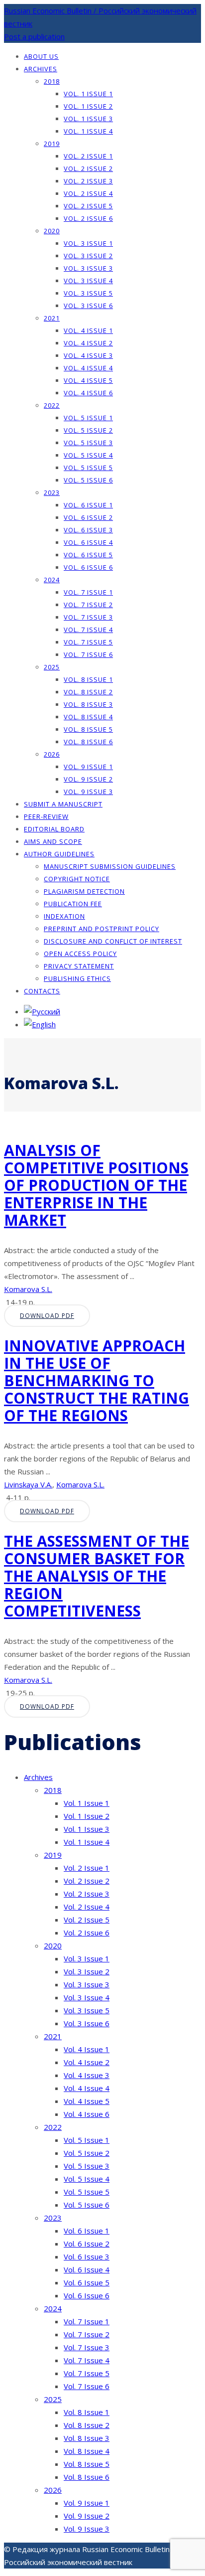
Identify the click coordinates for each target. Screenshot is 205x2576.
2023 (52, 492)
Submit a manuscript (63, 804)
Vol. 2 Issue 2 (88, 168)
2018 (52, 81)
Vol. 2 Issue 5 (88, 206)
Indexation (64, 916)
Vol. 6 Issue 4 (88, 542)
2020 (52, 231)
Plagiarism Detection (84, 891)
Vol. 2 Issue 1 (88, 156)
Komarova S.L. (28, 1289)
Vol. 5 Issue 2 (88, 430)
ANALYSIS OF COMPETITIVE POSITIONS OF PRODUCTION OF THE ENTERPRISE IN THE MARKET (96, 1185)
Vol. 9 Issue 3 (88, 792)
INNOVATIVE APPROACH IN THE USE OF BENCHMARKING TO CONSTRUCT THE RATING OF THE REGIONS (97, 1380)
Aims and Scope (53, 841)
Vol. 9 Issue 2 (88, 779)
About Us (41, 56)
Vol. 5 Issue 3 (88, 443)
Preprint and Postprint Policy (102, 929)
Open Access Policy (80, 954)
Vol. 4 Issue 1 (88, 330)
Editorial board (54, 829)
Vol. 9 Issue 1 (88, 767)
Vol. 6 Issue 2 (88, 517)
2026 (52, 754)
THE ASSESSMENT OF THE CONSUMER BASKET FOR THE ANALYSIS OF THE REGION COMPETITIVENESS (97, 1576)
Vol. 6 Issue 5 (88, 555)
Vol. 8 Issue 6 (88, 742)
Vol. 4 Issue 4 (88, 368)
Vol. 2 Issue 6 (88, 218)
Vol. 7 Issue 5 (88, 642)
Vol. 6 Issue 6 (88, 567)
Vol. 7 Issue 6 (88, 654)
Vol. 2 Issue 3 (88, 181)
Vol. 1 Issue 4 (88, 131)
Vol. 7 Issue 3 (88, 617)
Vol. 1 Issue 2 (88, 106)
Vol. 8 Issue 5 (88, 729)
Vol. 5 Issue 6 (88, 480)
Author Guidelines (59, 854)
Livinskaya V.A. (28, 1484)
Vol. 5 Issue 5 (88, 468)
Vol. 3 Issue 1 (88, 243)
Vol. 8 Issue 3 (88, 704)
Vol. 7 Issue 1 (88, 592)
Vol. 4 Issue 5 (88, 380)
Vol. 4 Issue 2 (88, 343)
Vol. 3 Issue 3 (88, 268)
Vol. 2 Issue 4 (88, 193)
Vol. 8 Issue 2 (88, 692)
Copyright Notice (77, 879)
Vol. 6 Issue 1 (88, 505)
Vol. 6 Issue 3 (88, 530)
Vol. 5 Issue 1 (88, 418)
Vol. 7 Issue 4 (88, 630)
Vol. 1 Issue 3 (88, 119)
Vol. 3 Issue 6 (88, 306)
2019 (52, 144)
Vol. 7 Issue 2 (88, 605)
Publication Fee (73, 904)
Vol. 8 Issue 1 (88, 679)
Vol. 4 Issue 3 (88, 355)
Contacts (42, 991)
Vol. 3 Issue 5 (88, 293)
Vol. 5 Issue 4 (88, 455)
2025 (52, 667)
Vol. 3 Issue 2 (88, 256)
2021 (52, 318)
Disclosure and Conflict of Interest (113, 941)
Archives (41, 69)
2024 (52, 580)
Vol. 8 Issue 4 (88, 717)
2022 (52, 405)
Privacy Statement (79, 966)
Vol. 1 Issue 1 (88, 94)
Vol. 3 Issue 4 (88, 281)
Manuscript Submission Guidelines (110, 866)
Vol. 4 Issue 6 (88, 393)
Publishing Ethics (77, 978)
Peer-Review (46, 816)
